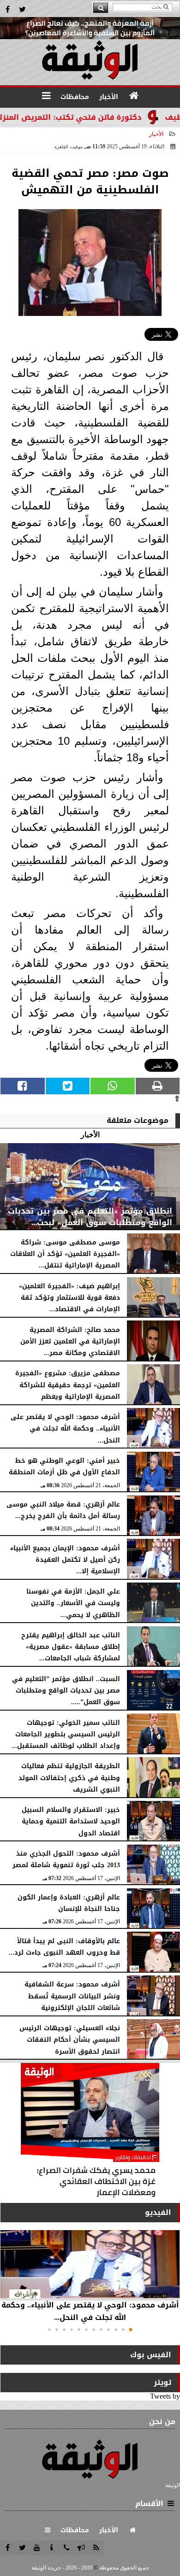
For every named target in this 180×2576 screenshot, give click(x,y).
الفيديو (158, 2212)
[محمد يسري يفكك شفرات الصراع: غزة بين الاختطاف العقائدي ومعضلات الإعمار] (90, 2132)
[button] (131, 2330)
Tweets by (165, 2396)
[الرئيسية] (134, 96)
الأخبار (156, 134)
